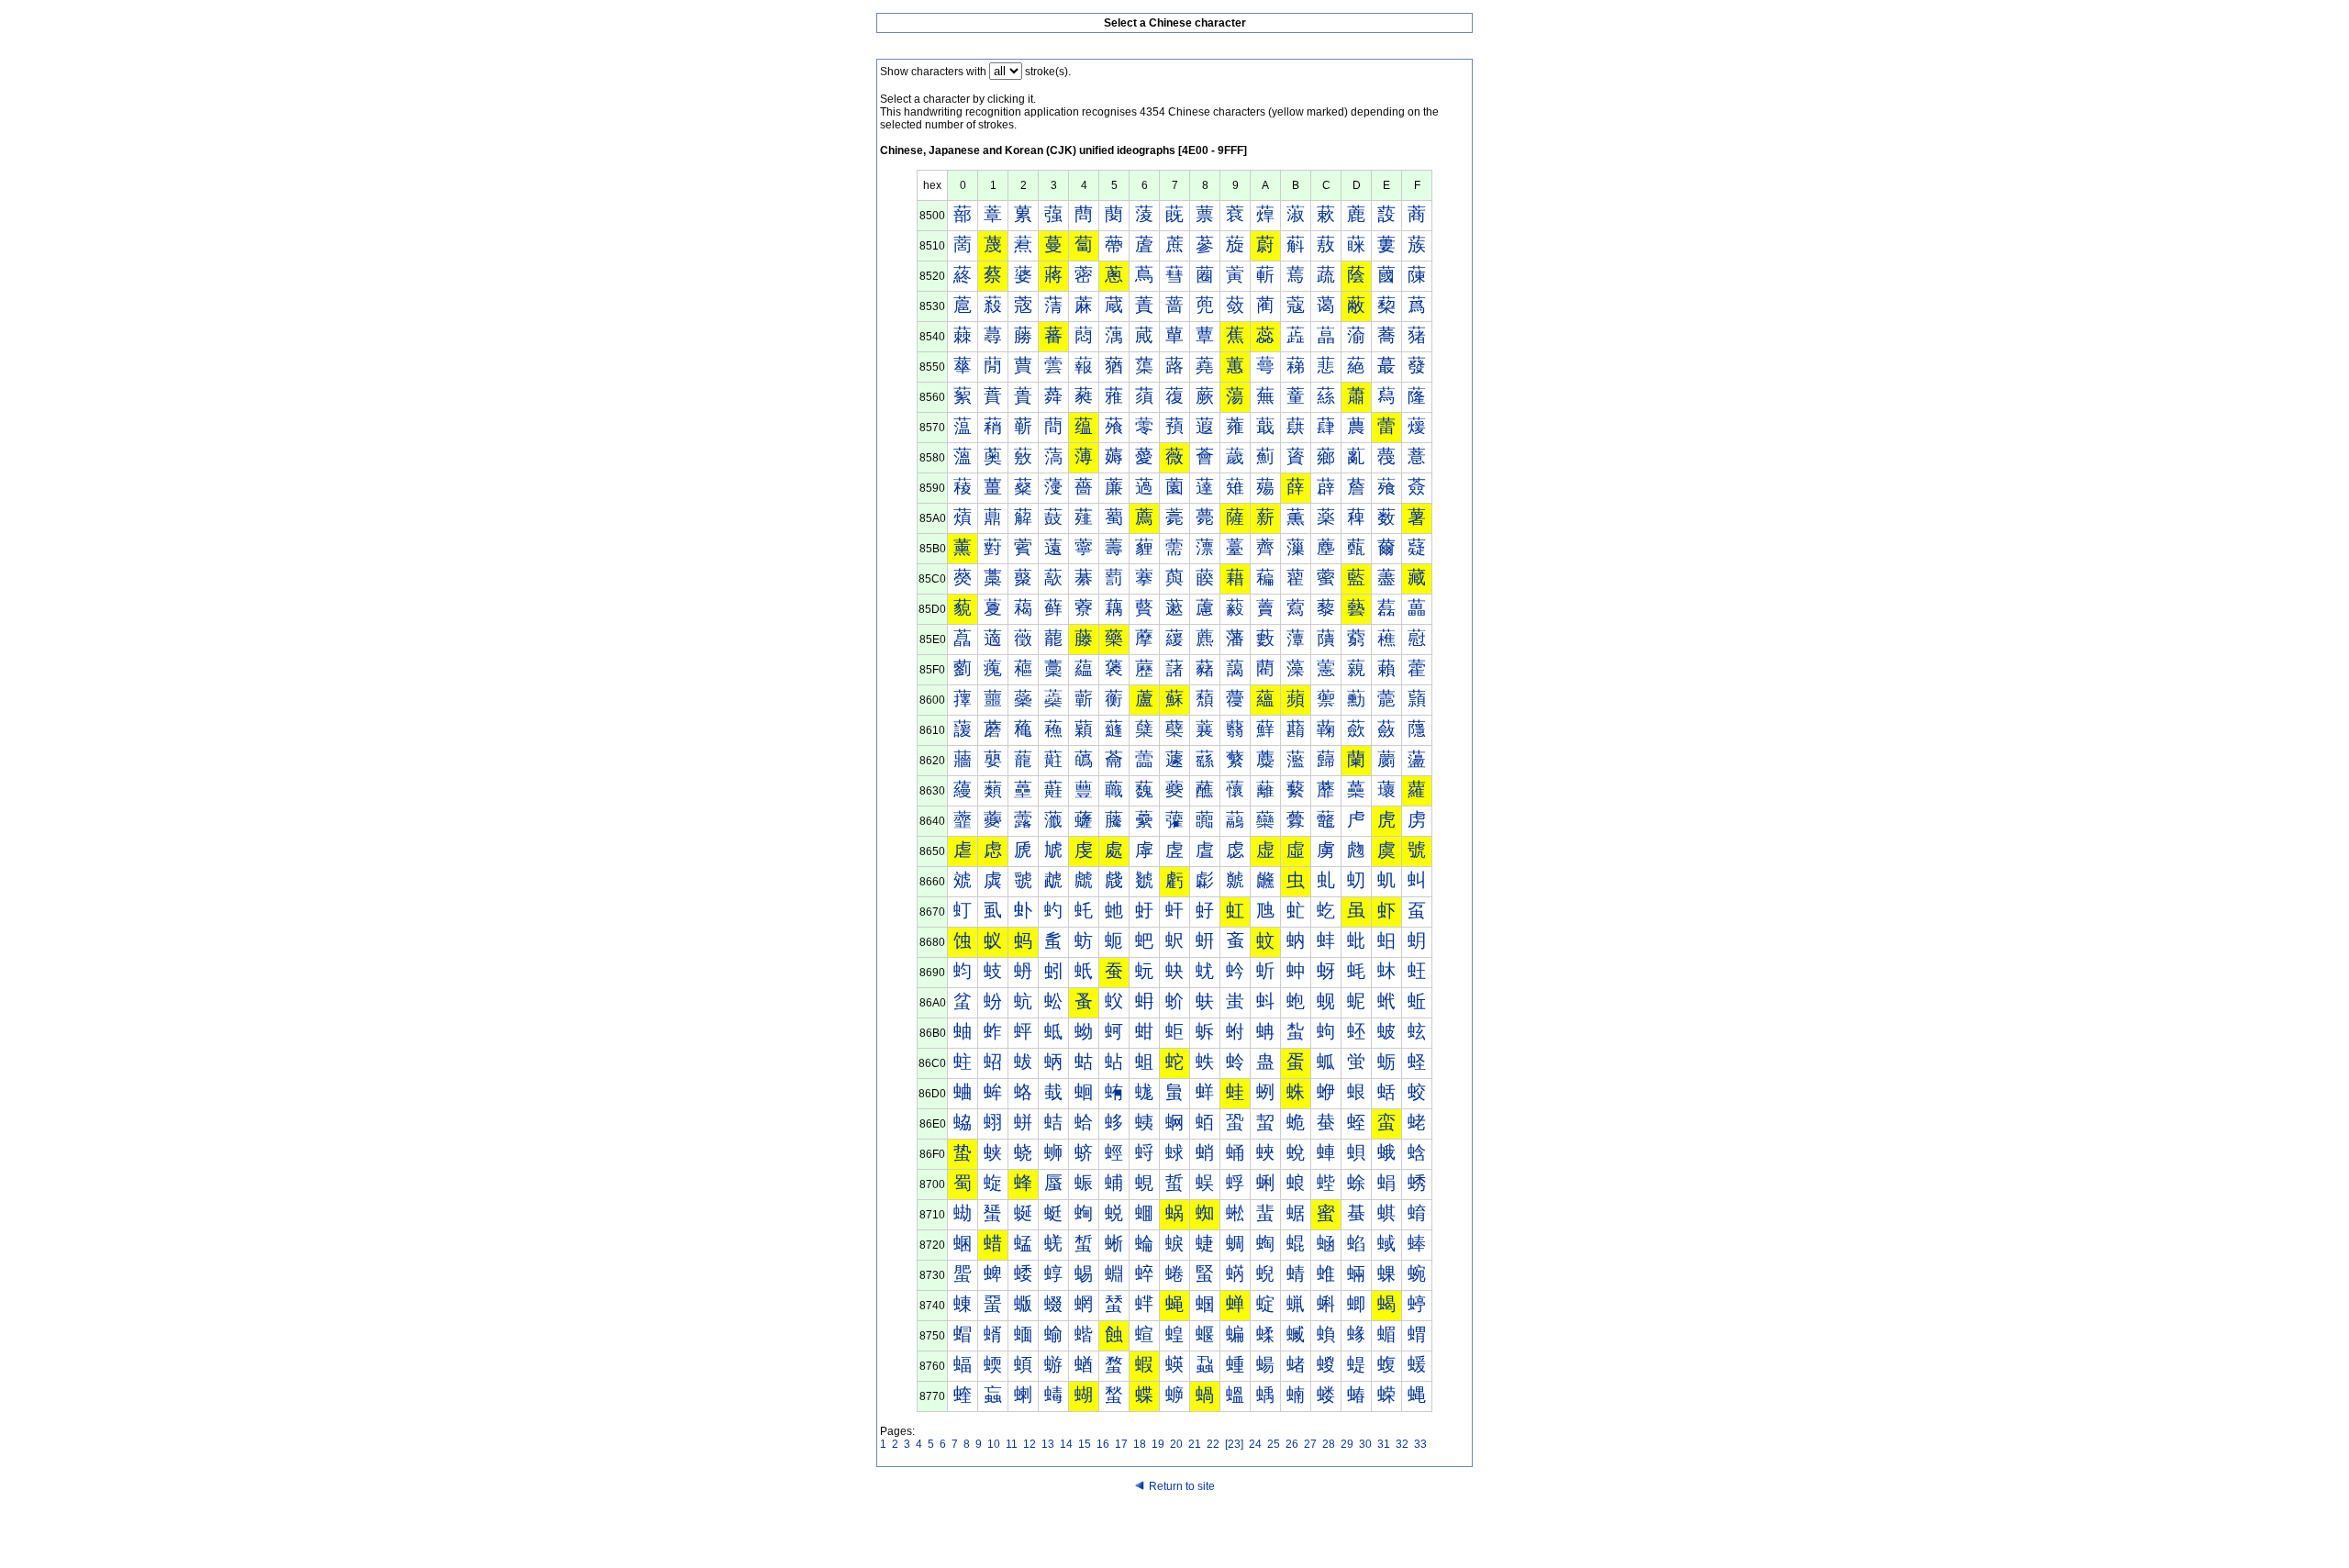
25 (1274, 1444)
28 (1329, 1444)
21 (1195, 1444)
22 (1213, 1444)
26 (1292, 1444)
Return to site (1182, 1486)
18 (1140, 1444)
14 (1066, 1444)
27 (1310, 1444)
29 (1347, 1444)
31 (1384, 1444)
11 (1012, 1444)
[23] (1234, 1444)
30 (1365, 1444)
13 (1048, 1444)
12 (1030, 1444)
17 (1121, 1444)
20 (1176, 1444)
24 (1255, 1444)
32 (1402, 1444)
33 (1420, 1444)
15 (1085, 1444)
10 (994, 1444)
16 (1103, 1444)
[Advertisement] (1174, 1533)
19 (1158, 1444)
